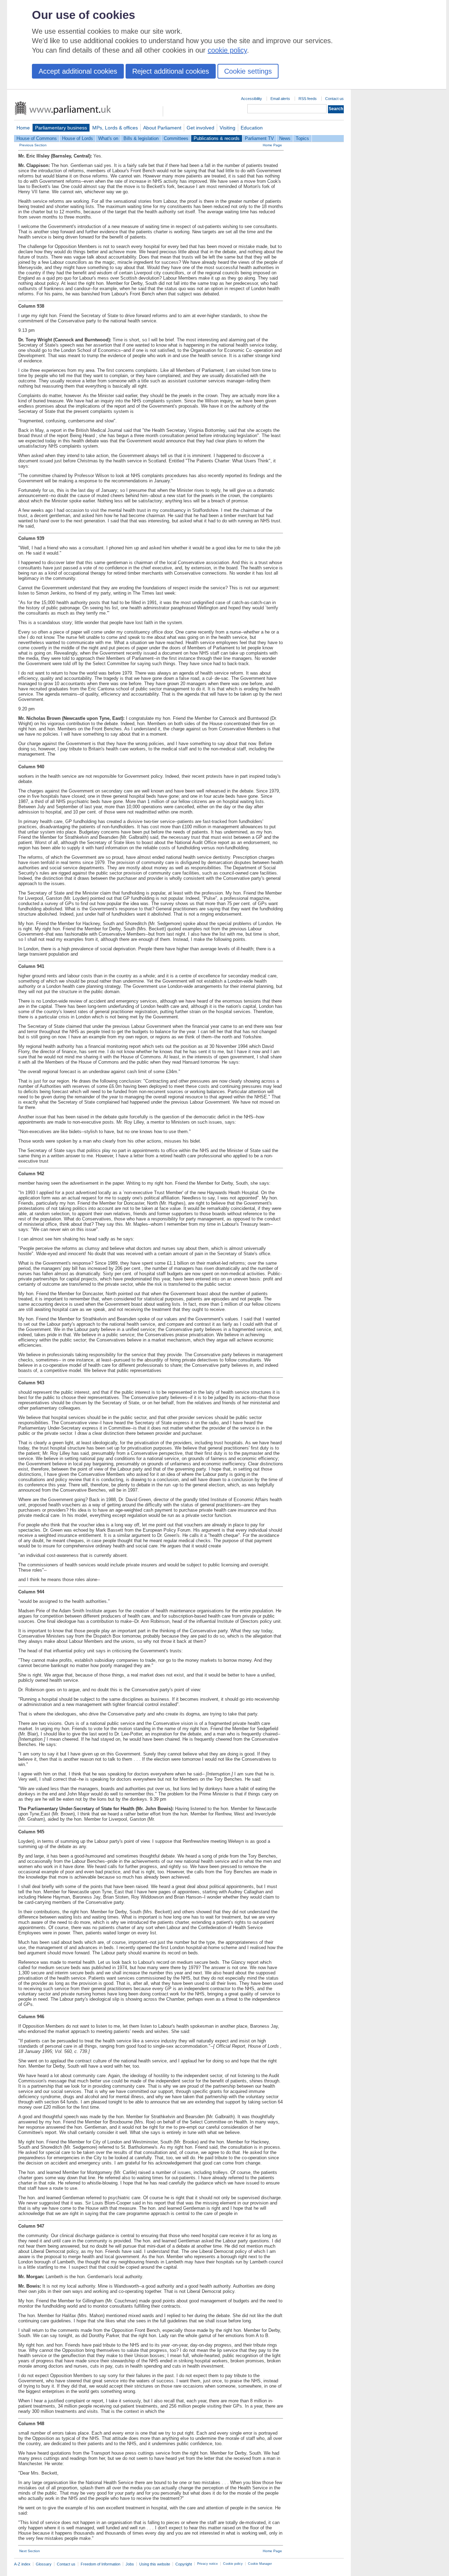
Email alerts (280, 99)
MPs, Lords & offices (115, 128)
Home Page (272, 145)
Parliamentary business (61, 128)
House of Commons (37, 138)
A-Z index (22, 2564)
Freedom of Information (100, 2564)
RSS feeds (308, 99)
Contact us (334, 99)
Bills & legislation (141, 138)
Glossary (44, 2564)
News (285, 138)
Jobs (130, 2564)
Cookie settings (248, 71)
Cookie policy (233, 2564)
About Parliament (162, 128)
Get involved (200, 128)
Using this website (155, 2564)
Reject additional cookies (171, 71)
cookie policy (227, 50)
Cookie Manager (260, 2564)
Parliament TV (259, 138)
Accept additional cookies (78, 71)
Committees (176, 138)
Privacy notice (207, 2564)
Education (252, 128)
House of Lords (78, 138)
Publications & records (217, 138)
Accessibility (252, 99)
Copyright (184, 2564)
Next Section (30, 2551)
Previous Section (33, 145)
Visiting (227, 128)
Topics (302, 138)
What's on (108, 138)
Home (23, 128)
